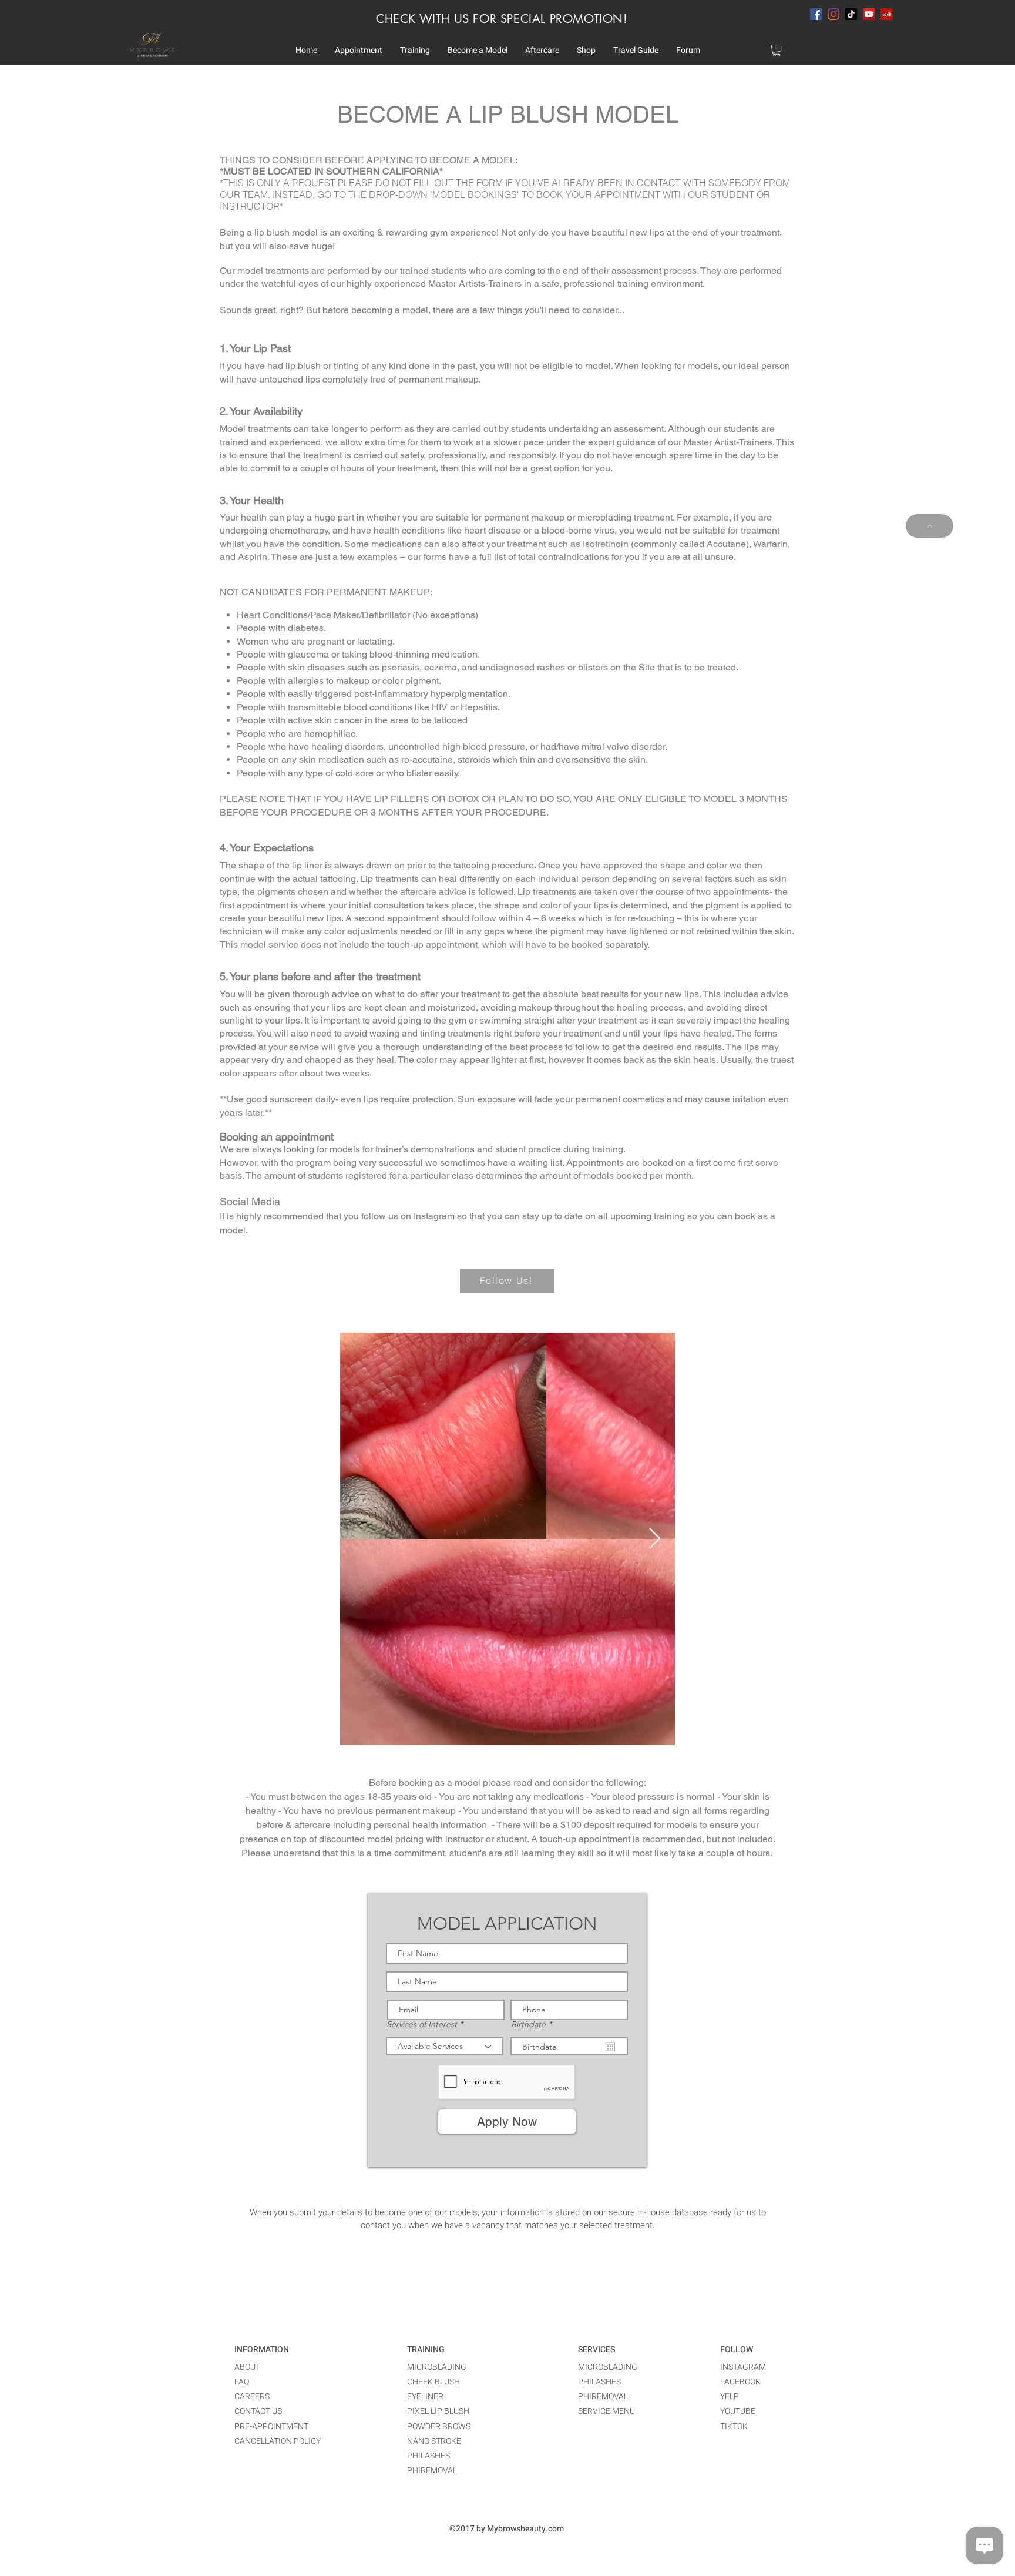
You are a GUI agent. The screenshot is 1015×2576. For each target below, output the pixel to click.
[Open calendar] (610, 2047)
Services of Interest (422, 2024)
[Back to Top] (930, 526)
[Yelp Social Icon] (886, 14)
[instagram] (833, 14)
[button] (359, 51)
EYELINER (425, 2396)
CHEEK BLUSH (433, 2382)
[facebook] (816, 14)
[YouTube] (869, 14)
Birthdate (534, 2024)
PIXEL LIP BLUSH (438, 2411)
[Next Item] (655, 1539)
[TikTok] (851, 14)
